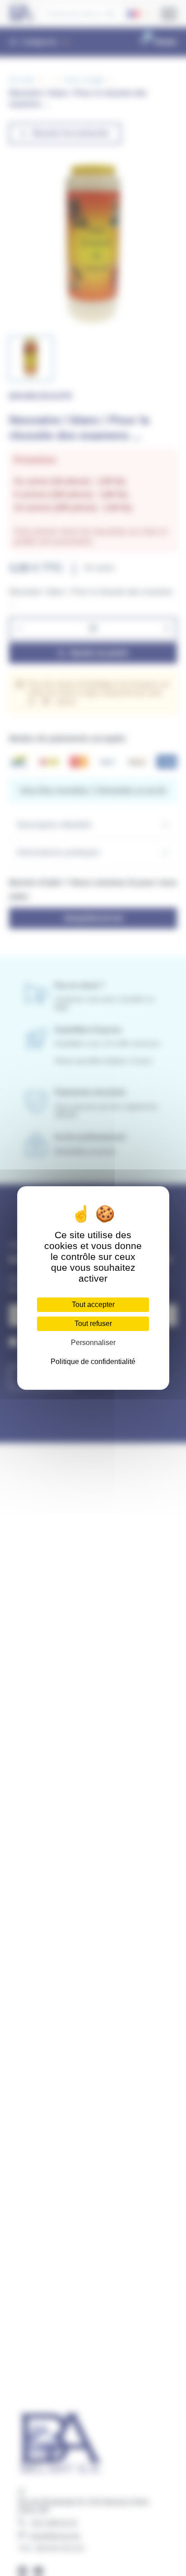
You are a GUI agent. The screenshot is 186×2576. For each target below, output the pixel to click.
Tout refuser (93, 1324)
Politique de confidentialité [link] (93, 1362)
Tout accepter (93, 1305)
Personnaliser (93, 1343)
